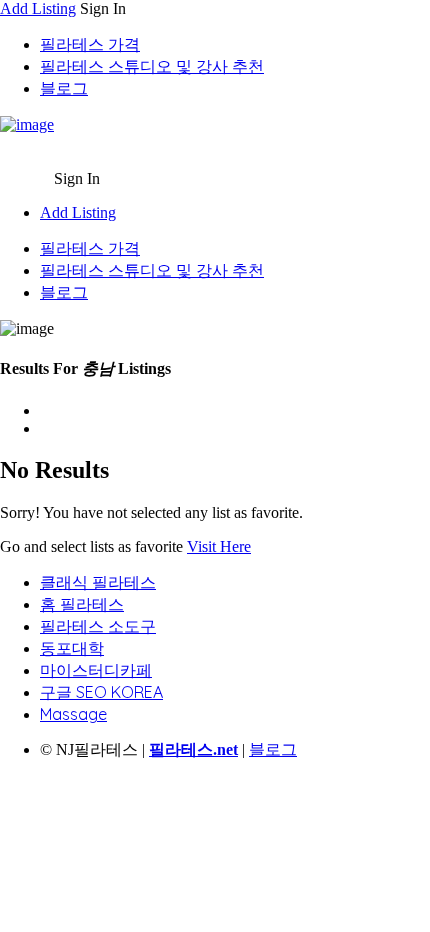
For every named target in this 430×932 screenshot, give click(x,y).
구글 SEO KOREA (101, 692)
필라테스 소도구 (98, 626)
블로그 (64, 88)
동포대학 (72, 648)
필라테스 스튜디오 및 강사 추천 (152, 66)
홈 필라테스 (82, 604)
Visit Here (219, 546)
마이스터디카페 (96, 670)
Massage (73, 714)
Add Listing (38, 8)
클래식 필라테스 (98, 582)
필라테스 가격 (90, 44)
